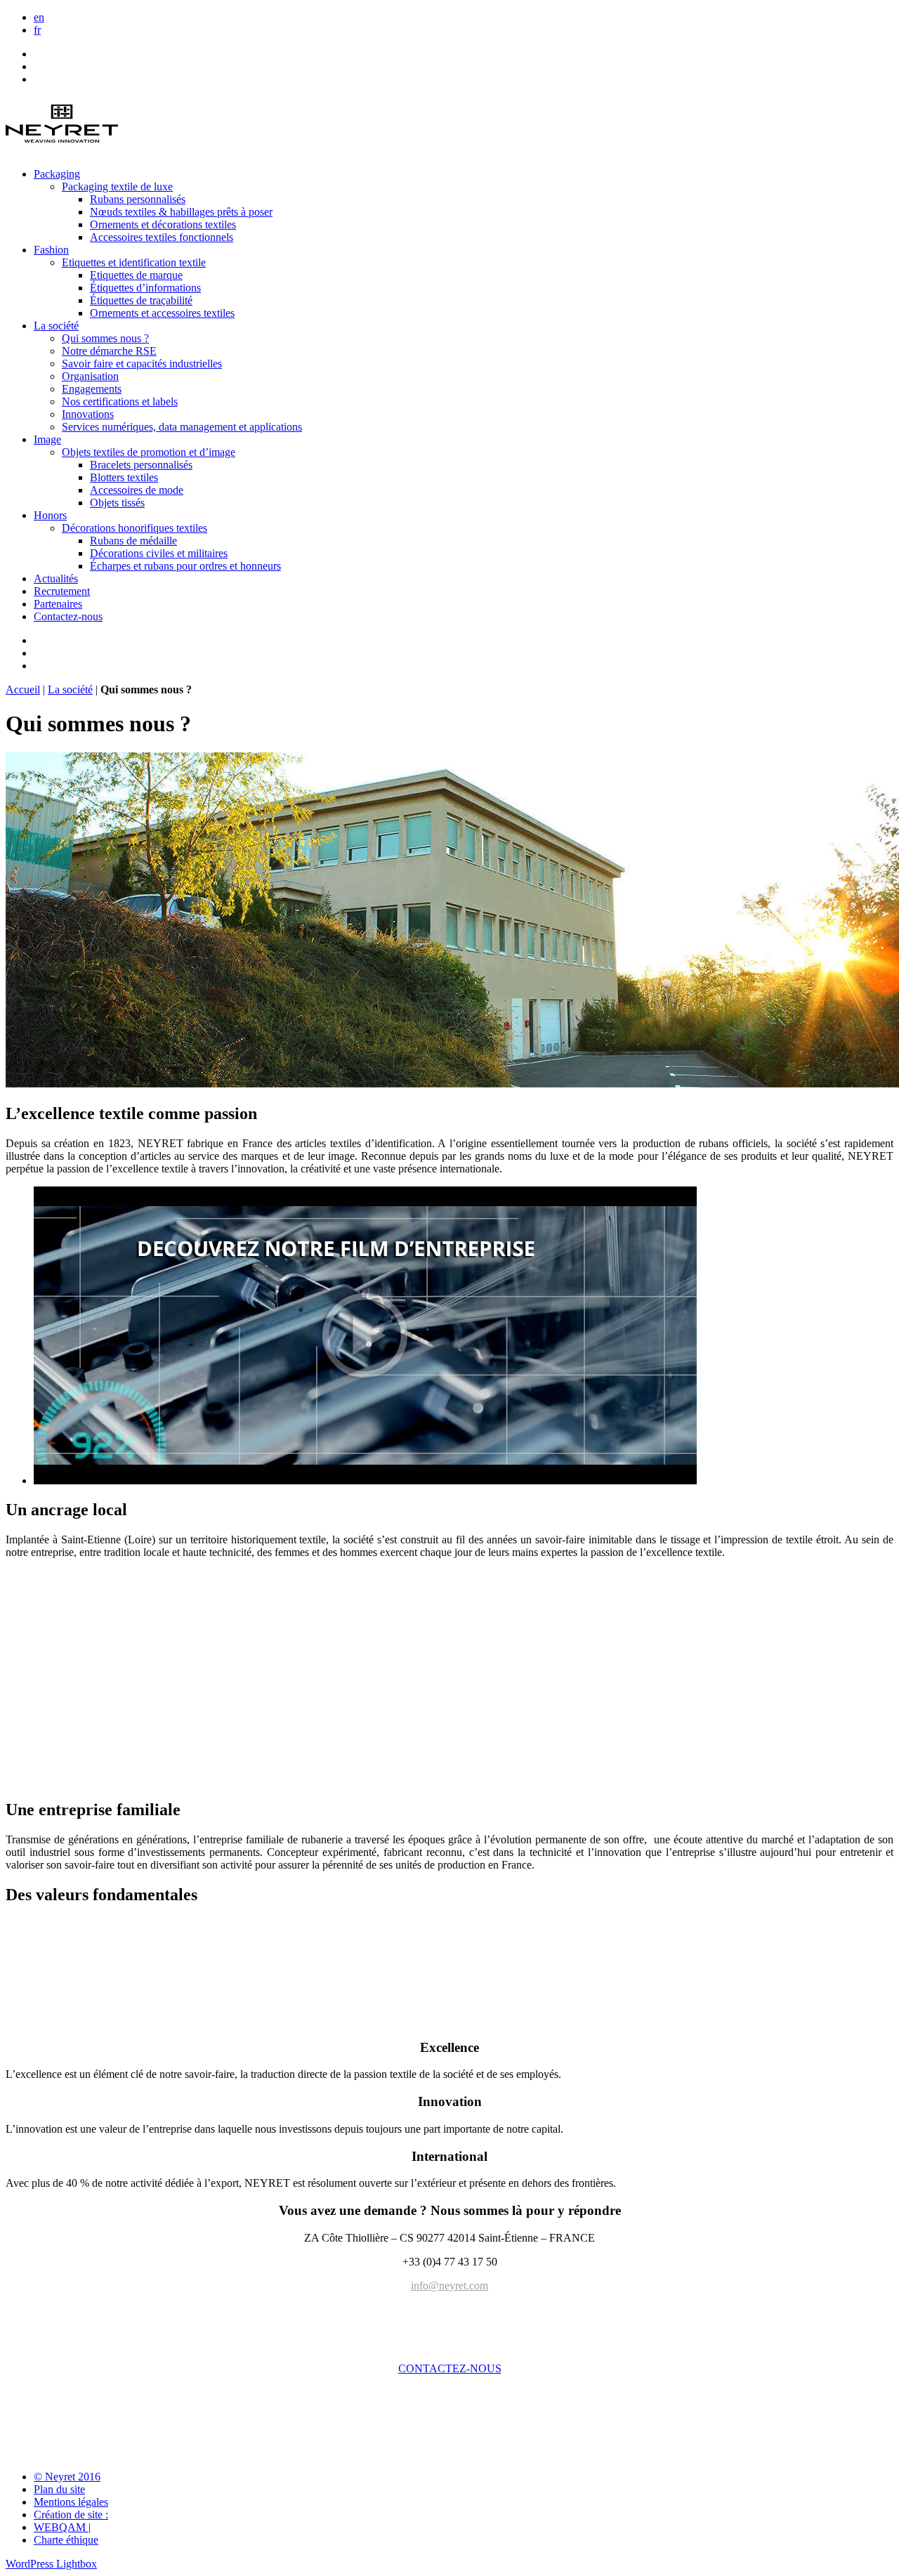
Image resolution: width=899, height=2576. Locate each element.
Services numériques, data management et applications (182, 427)
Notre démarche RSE (109, 351)
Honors (50, 515)
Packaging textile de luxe (117, 187)
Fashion (51, 250)
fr (37, 30)
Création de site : (71, 2515)
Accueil (23, 689)
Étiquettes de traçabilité (141, 300)
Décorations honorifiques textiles (134, 528)
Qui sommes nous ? (105, 338)
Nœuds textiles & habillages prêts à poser (181, 212)
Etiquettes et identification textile (134, 262)
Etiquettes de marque (136, 275)
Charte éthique (66, 2540)
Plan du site (59, 2489)
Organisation (90, 376)
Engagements (92, 389)
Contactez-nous (68, 616)
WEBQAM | (62, 2527)
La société (56, 326)
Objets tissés (117, 503)
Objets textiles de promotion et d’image (149, 452)
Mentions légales (71, 2502)
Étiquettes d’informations (145, 288)
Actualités (56, 578)
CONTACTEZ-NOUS (450, 2368)
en (39, 17)
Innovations (88, 414)
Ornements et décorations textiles (163, 224)
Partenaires (58, 604)
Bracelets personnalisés (141, 465)
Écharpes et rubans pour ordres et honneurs (185, 566)
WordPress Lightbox (51, 2564)
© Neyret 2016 (67, 2477)
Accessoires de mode (137, 490)
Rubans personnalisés (138, 199)
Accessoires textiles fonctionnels (162, 237)
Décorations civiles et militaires (159, 553)
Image (47, 439)
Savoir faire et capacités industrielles (142, 364)
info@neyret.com (449, 2286)
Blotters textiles (124, 477)
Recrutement (62, 591)
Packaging (57, 174)
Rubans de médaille (133, 541)
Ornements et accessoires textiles (162, 313)
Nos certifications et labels (120, 401)
